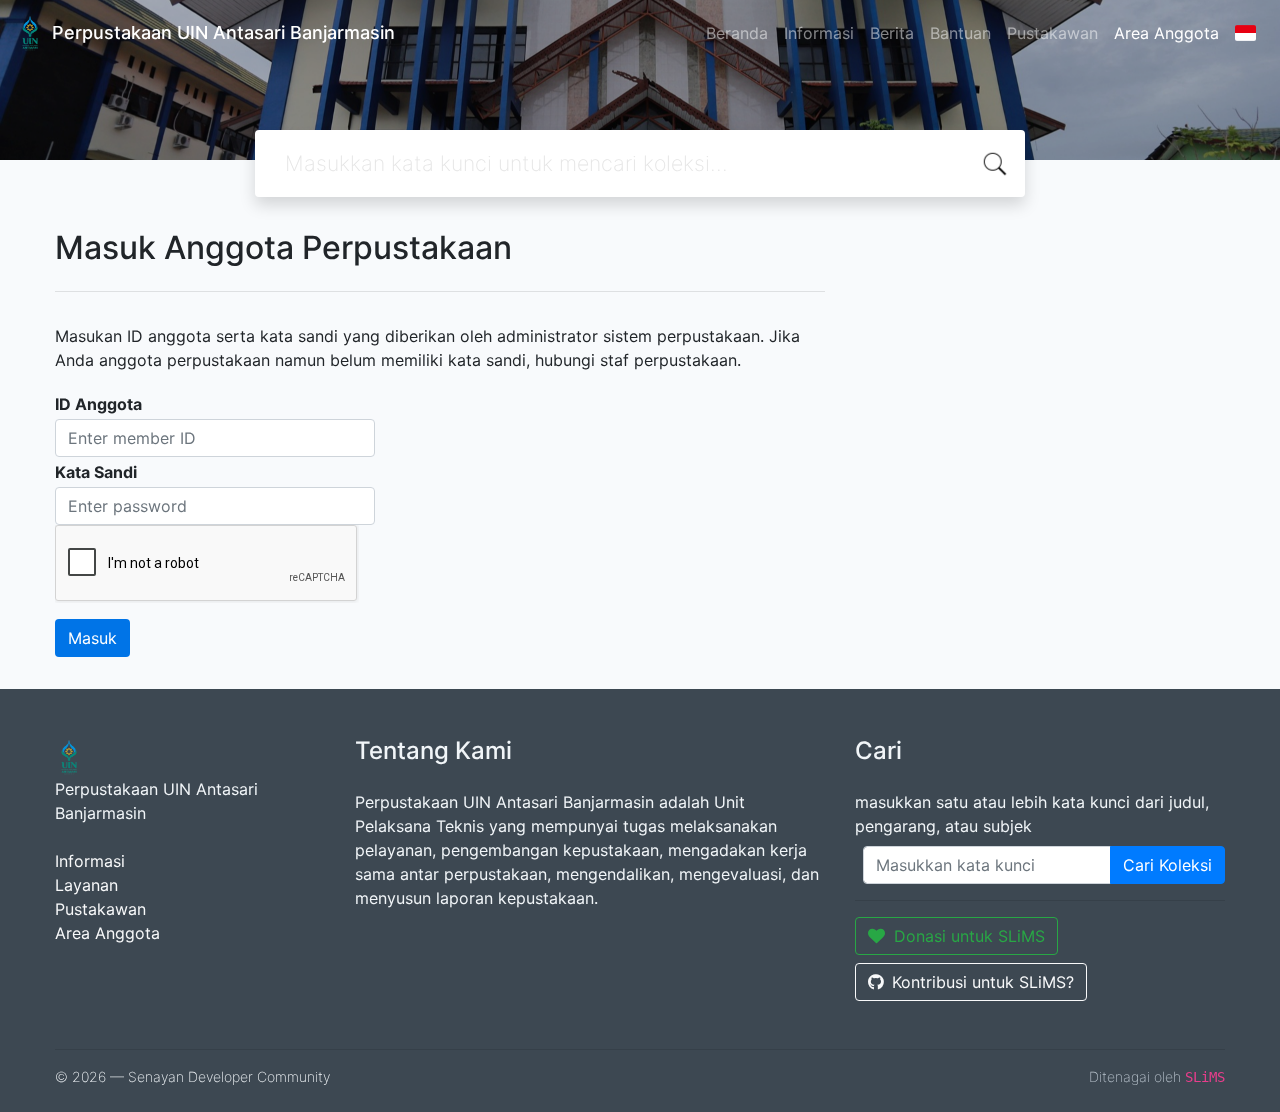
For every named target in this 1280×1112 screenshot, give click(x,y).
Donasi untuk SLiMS (969, 936)
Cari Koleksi (1167, 865)
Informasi (819, 33)
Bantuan (960, 33)
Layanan (86, 885)
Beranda (737, 33)
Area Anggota (1166, 33)
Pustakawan (1052, 33)
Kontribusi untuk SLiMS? (983, 982)
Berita (892, 33)
